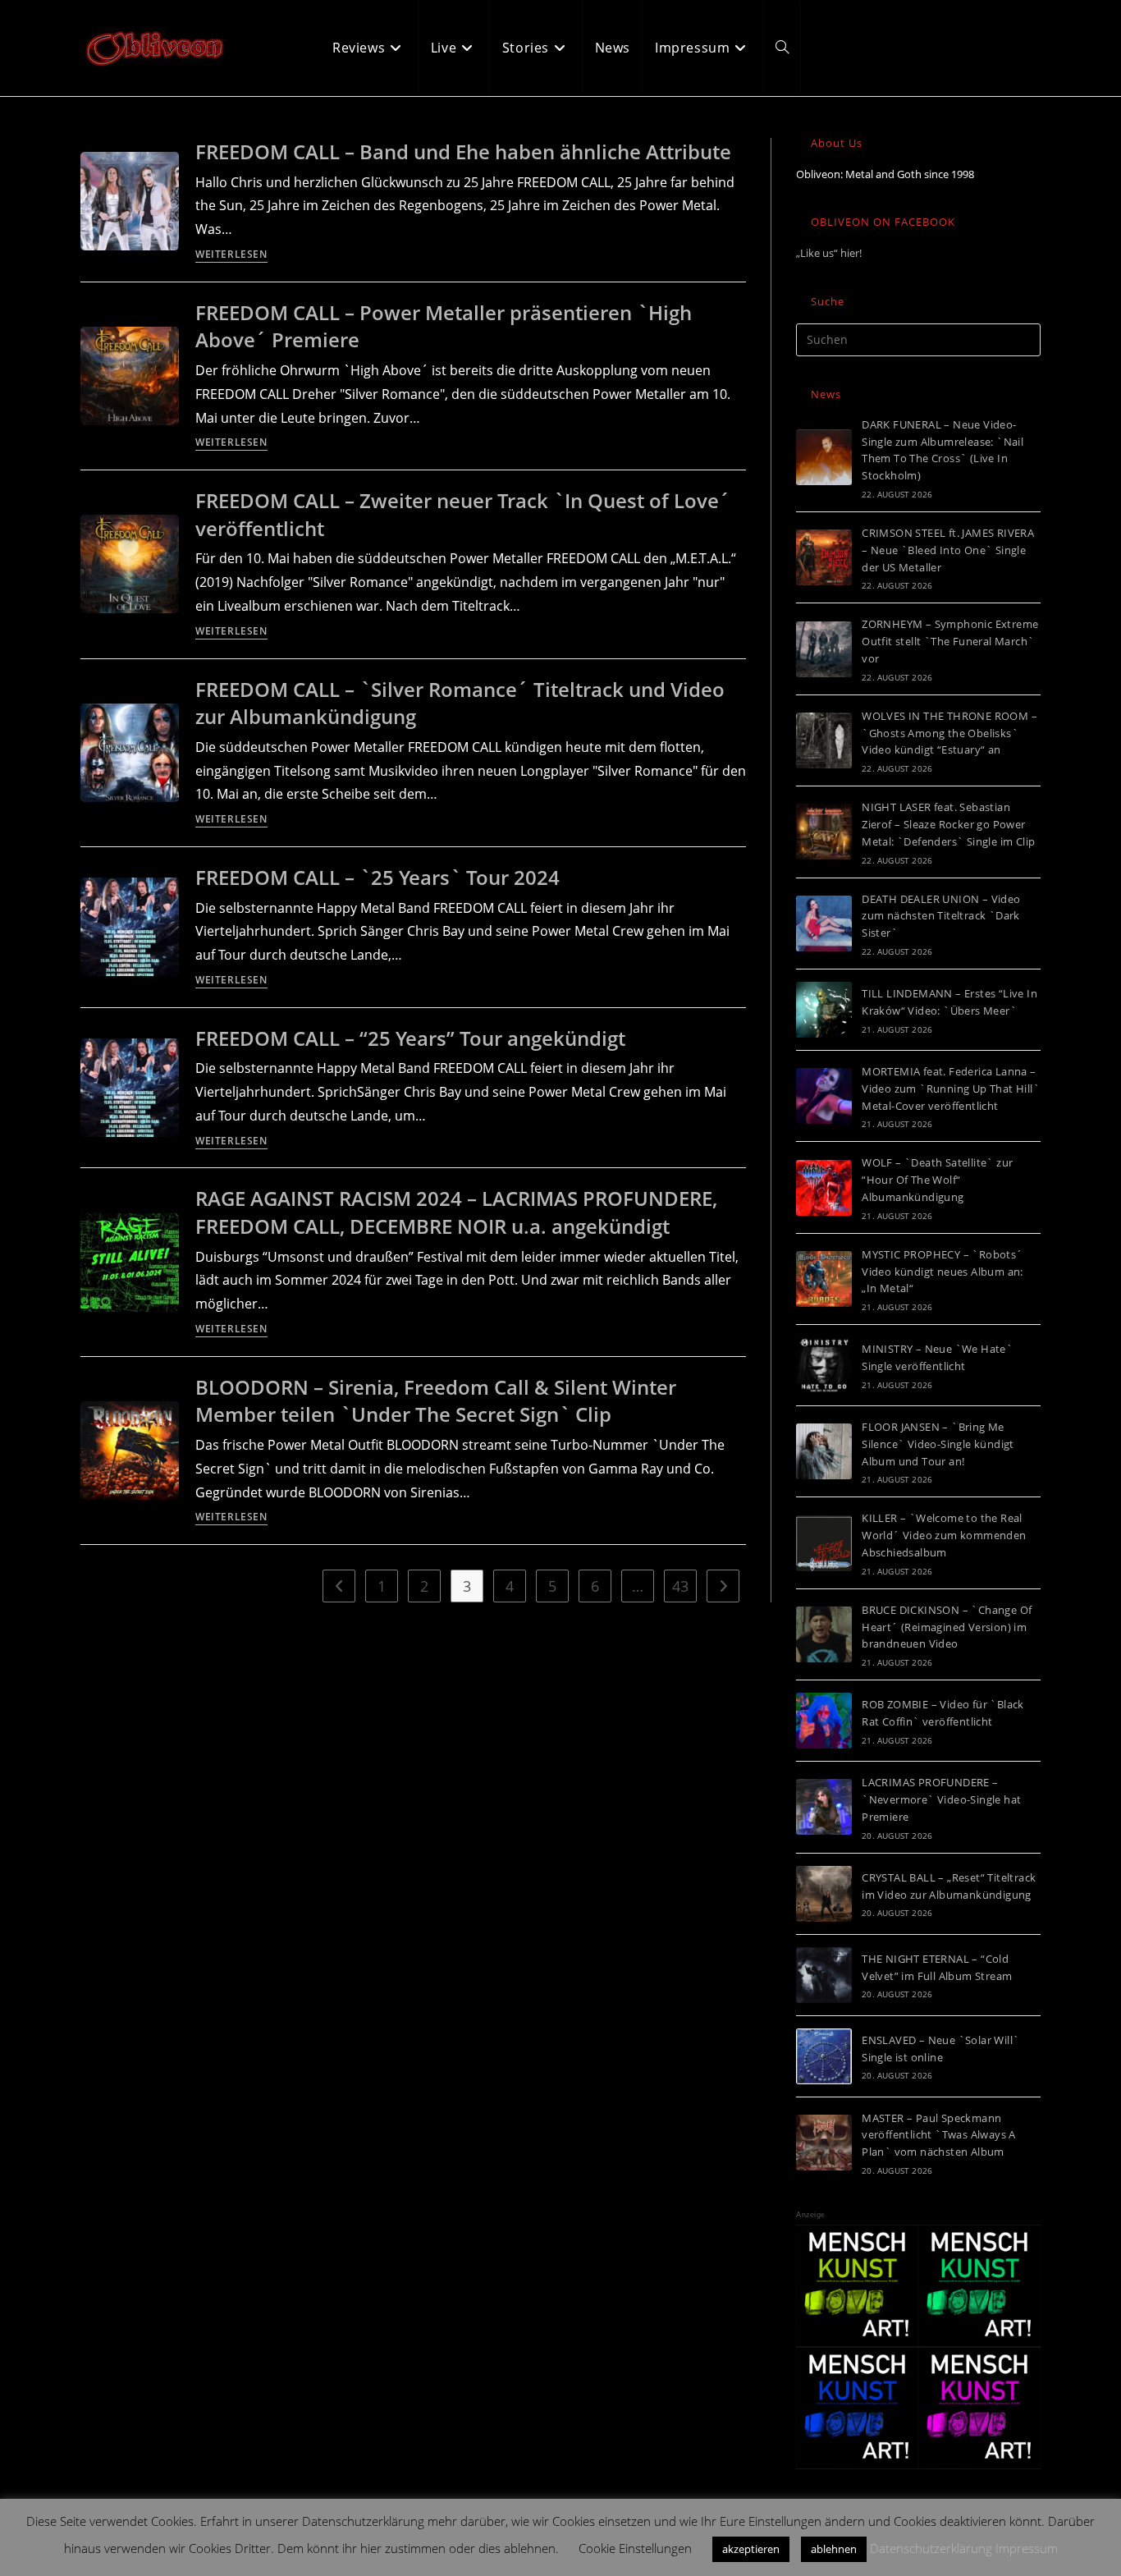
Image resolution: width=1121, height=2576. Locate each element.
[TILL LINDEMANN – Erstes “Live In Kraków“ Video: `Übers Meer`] (824, 1010)
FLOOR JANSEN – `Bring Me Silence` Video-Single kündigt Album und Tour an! (938, 1444)
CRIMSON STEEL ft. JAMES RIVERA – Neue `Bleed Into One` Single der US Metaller (948, 550)
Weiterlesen (231, 255)
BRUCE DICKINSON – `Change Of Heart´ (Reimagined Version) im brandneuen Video (947, 1627)
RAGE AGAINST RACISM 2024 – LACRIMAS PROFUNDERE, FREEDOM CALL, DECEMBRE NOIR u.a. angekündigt (456, 1212)
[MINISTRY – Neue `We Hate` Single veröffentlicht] (824, 1365)
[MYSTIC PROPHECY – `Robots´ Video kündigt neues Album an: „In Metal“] (824, 1279)
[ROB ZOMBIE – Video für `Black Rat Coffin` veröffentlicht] (824, 1721)
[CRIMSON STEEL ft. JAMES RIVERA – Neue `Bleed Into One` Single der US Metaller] (824, 557)
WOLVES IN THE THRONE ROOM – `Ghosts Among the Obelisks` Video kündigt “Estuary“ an (949, 733)
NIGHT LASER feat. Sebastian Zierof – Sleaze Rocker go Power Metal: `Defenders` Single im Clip (948, 824)
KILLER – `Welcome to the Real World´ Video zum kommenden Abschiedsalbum (944, 1535)
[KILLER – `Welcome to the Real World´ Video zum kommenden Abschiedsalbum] (824, 1543)
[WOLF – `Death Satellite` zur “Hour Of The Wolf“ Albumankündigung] (824, 1188)
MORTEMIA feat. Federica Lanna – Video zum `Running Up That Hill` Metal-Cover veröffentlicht (951, 1089)
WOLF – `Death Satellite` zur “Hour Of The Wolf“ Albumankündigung (937, 1180)
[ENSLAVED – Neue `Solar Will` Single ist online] (824, 2056)
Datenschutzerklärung (931, 2548)
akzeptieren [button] (751, 2549)
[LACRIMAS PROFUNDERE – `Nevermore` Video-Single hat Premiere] (824, 1807)
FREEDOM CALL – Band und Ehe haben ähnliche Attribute (463, 151)
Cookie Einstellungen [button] (635, 2548)
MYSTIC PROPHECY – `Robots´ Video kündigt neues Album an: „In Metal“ (943, 1272)
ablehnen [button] (834, 2549)
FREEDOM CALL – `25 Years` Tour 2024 (377, 877)
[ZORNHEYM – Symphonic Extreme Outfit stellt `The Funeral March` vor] (824, 649)
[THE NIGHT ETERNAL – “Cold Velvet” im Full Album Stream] (824, 1975)
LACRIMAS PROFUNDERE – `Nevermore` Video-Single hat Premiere (941, 1799)
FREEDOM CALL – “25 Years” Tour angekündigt (410, 1038)
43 (680, 1586)
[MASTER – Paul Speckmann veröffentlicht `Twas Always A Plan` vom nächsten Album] (824, 2143)
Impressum (1027, 2548)
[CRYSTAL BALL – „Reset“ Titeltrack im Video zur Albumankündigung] (824, 1894)
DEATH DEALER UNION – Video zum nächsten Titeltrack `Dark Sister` (941, 916)
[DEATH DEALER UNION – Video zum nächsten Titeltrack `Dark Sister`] (824, 924)
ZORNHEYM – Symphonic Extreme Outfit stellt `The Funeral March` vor (950, 641)
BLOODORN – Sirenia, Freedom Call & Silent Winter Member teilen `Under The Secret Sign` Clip (436, 1401)
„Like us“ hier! (829, 253)
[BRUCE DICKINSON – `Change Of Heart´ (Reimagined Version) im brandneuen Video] (824, 1634)
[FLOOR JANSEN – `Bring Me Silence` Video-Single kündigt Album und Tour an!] (824, 1451)
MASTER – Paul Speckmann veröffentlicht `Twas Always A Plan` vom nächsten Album (939, 2135)
